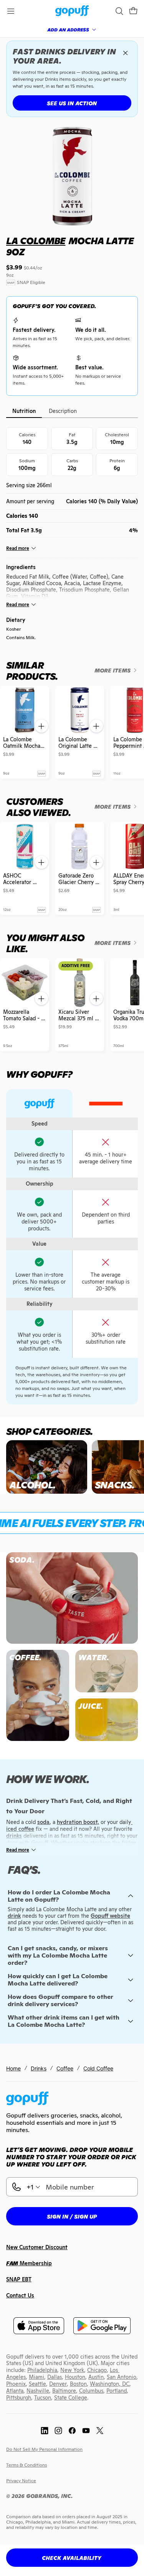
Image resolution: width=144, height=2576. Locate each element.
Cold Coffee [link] (98, 2068)
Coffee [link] (65, 2068)
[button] (133, 11)
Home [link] (13, 2068)
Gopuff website (110, 1916)
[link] (72, 11)
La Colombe (36, 241)
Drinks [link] (39, 2068)
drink (14, 1916)
